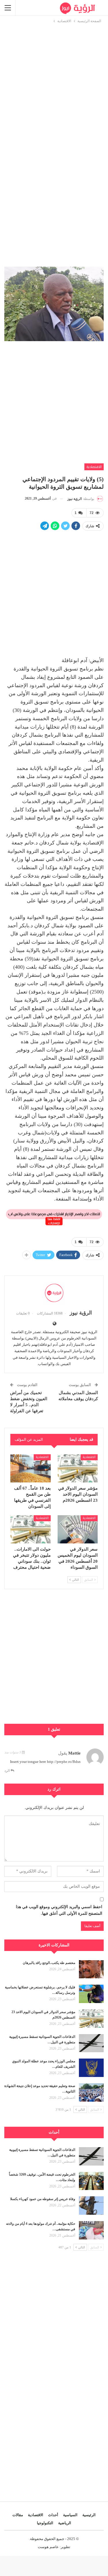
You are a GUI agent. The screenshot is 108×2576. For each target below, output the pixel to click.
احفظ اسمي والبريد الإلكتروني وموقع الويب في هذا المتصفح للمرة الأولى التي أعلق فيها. (59, 1910)
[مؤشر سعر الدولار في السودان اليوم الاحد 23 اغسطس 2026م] (78, 1468)
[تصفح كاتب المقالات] (54, 1293)
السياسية (70, 2515)
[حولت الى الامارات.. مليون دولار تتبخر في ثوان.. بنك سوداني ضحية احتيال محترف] (31, 1529)
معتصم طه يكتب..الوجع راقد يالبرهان (49, 1963)
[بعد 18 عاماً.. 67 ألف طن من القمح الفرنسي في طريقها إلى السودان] (31, 1468)
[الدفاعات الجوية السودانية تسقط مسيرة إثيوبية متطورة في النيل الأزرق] (91, 2043)
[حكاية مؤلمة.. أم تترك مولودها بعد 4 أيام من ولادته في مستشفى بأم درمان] (91, 2230)
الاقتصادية (94, 467)
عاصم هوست (48, 2547)
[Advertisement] (54, 78)
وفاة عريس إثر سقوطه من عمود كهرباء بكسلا (43, 2199)
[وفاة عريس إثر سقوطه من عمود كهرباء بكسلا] (91, 2206)
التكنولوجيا (45, 2523)
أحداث (53, 2515)
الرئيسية (89, 2515)
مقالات (18, 2515)
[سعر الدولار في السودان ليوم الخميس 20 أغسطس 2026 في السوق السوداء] (78, 1529)
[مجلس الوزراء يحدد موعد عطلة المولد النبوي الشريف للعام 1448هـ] (91, 2068)
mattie (74, 1753)
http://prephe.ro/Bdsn (64, 1762)
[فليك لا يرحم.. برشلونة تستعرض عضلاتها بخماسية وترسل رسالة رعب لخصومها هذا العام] (91, 1994)
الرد (7, 1771)
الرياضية (65, 2523)
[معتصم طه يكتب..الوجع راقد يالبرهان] (91, 1969)
